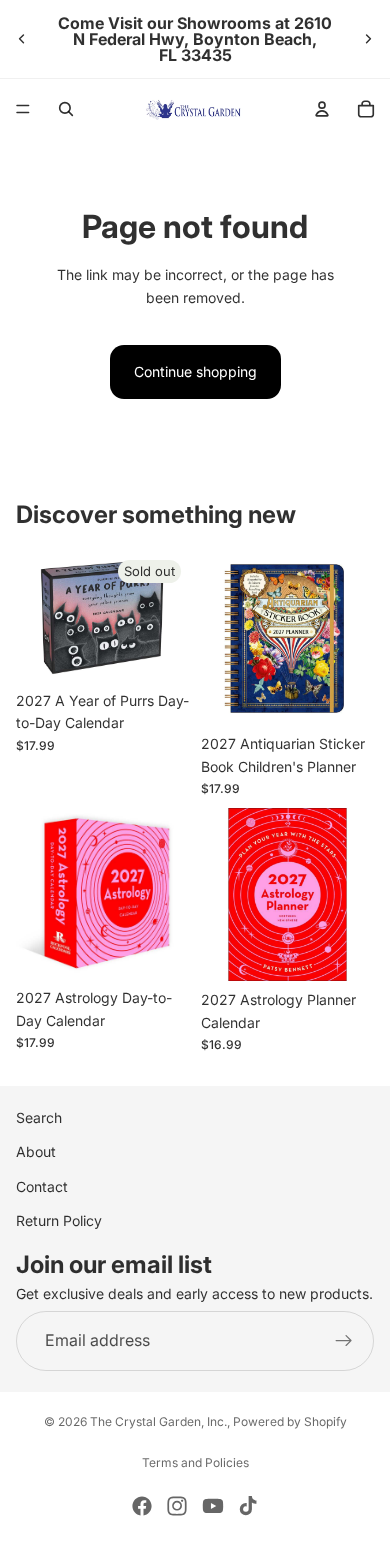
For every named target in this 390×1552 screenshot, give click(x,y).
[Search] (66, 109)
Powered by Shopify (290, 1421)
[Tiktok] (248, 1506)
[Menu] (23, 109)
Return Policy (59, 1220)
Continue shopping (195, 371)
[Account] (322, 109)
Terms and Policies (195, 1462)
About (36, 1152)
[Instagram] (177, 1506)
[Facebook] (142, 1506)
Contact (42, 1186)
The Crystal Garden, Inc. (158, 1421)
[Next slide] (368, 39)
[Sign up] (344, 1341)
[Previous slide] (22, 39)
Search (39, 1117)
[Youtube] (213, 1506)
